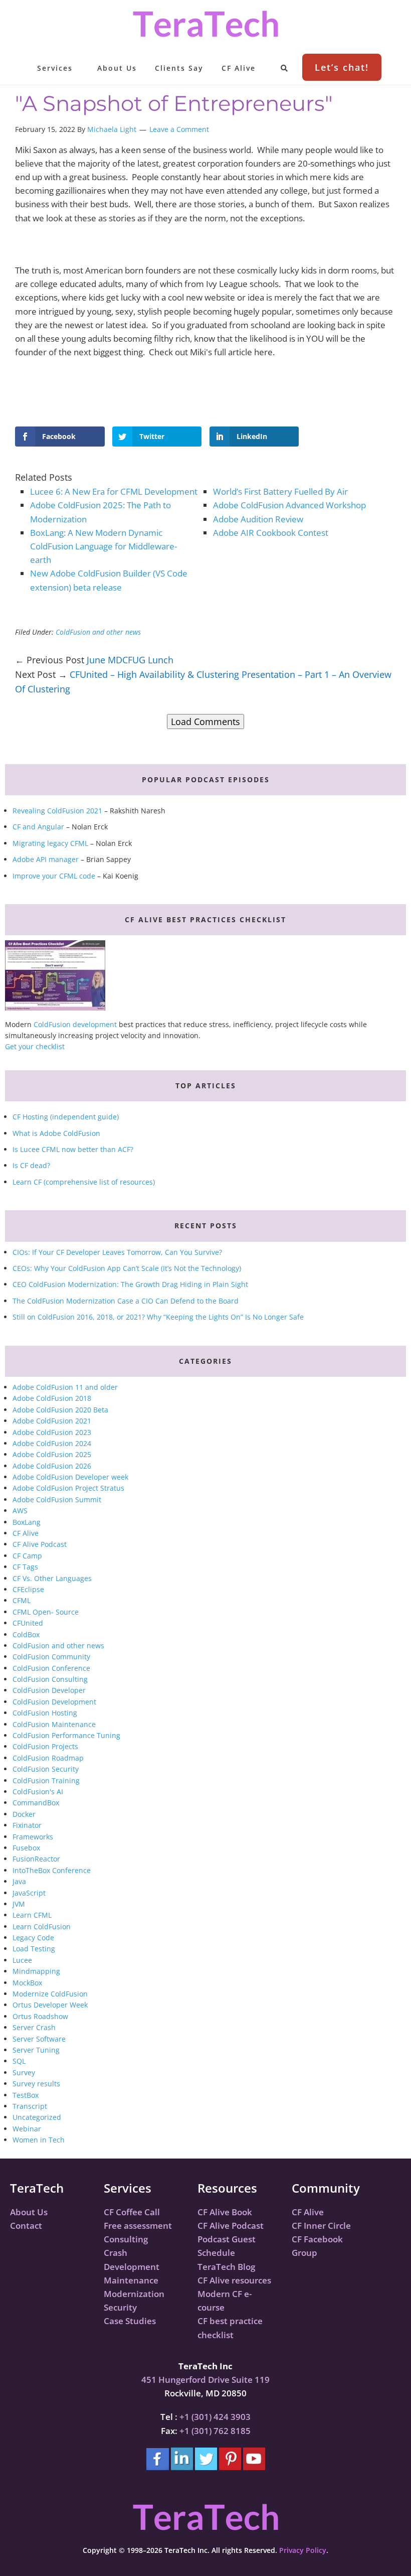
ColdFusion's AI (38, 1792)
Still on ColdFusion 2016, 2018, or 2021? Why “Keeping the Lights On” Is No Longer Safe (158, 1317)
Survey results (36, 2084)
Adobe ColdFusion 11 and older (65, 1387)
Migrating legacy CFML (50, 843)
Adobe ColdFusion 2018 (52, 1398)
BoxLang (27, 1522)
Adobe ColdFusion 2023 (52, 1432)
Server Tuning (36, 2050)
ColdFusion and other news (98, 632)
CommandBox (36, 1803)
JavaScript (29, 1893)
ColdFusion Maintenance (54, 1724)
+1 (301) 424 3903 (215, 2417)
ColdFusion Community (51, 1657)
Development (132, 2267)
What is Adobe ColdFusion (56, 1133)
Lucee (22, 1960)
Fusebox (26, 1848)
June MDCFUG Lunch (130, 660)
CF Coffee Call (132, 2212)
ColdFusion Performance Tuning (66, 1735)
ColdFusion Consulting (50, 1679)
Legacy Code (33, 1938)
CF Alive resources (234, 2280)
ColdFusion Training (46, 1780)
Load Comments (205, 722)
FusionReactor (36, 1859)
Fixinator (27, 1825)
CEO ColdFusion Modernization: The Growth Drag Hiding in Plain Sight (130, 1284)
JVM (19, 1904)
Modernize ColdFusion (50, 1994)
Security (120, 2307)
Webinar (27, 2129)
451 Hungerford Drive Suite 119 (205, 2380)
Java (19, 1881)
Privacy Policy (303, 2550)
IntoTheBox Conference (52, 1870)
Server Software (39, 2039)
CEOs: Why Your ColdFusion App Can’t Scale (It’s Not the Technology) (127, 1268)
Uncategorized (37, 2117)
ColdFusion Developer (49, 1690)
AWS (20, 1511)
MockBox (27, 1983)
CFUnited (28, 1623)
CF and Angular (38, 827)
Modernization (134, 2294)
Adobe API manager (46, 859)
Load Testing (34, 1949)
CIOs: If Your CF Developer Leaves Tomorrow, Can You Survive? (117, 1252)
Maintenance (131, 2280)
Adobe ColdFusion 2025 (52, 1454)
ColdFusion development (75, 1024)
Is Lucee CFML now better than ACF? (73, 1149)
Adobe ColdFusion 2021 (52, 1421)
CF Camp (27, 1556)
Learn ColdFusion (42, 1926)
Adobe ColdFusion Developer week (70, 1477)
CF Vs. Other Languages (52, 1578)
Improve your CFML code (54, 876)
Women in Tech (39, 2140)
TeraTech (205, 24)
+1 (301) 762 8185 (215, 2431)
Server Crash (34, 2027)
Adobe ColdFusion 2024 (52, 1443)
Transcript (30, 2106)
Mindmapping (36, 1971)
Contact (26, 2226)
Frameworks (33, 1837)
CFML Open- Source (46, 1612)
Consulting (126, 2239)
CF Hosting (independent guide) (66, 1117)
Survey (24, 2072)
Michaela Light (112, 129)
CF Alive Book (225, 2212)
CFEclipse (28, 1589)
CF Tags (25, 1567)
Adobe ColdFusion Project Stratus (68, 1488)
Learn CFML (32, 1915)
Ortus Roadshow (40, 2016)
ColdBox (26, 1634)
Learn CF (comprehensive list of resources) (84, 1182)
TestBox (26, 2095)
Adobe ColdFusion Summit (57, 1499)
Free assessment (138, 2226)
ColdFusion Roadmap (48, 1758)
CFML (22, 1600)
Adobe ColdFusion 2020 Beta (60, 1410)
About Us (29, 2212)
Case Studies (130, 2321)
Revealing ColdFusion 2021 (57, 811)
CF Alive (26, 1533)
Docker (24, 1814)
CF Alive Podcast (40, 1544)
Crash (116, 2253)
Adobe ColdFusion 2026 (52, 1466)
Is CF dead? (31, 1165)
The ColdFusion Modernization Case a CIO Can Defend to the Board (126, 1301)
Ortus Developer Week (50, 2005)
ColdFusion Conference (51, 1668)
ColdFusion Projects (45, 1746)
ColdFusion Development (54, 1702)
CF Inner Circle (321, 2226)
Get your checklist (35, 1046)
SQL (19, 2061)
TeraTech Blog (226, 2267)
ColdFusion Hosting (45, 1713)
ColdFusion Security (46, 1769)
